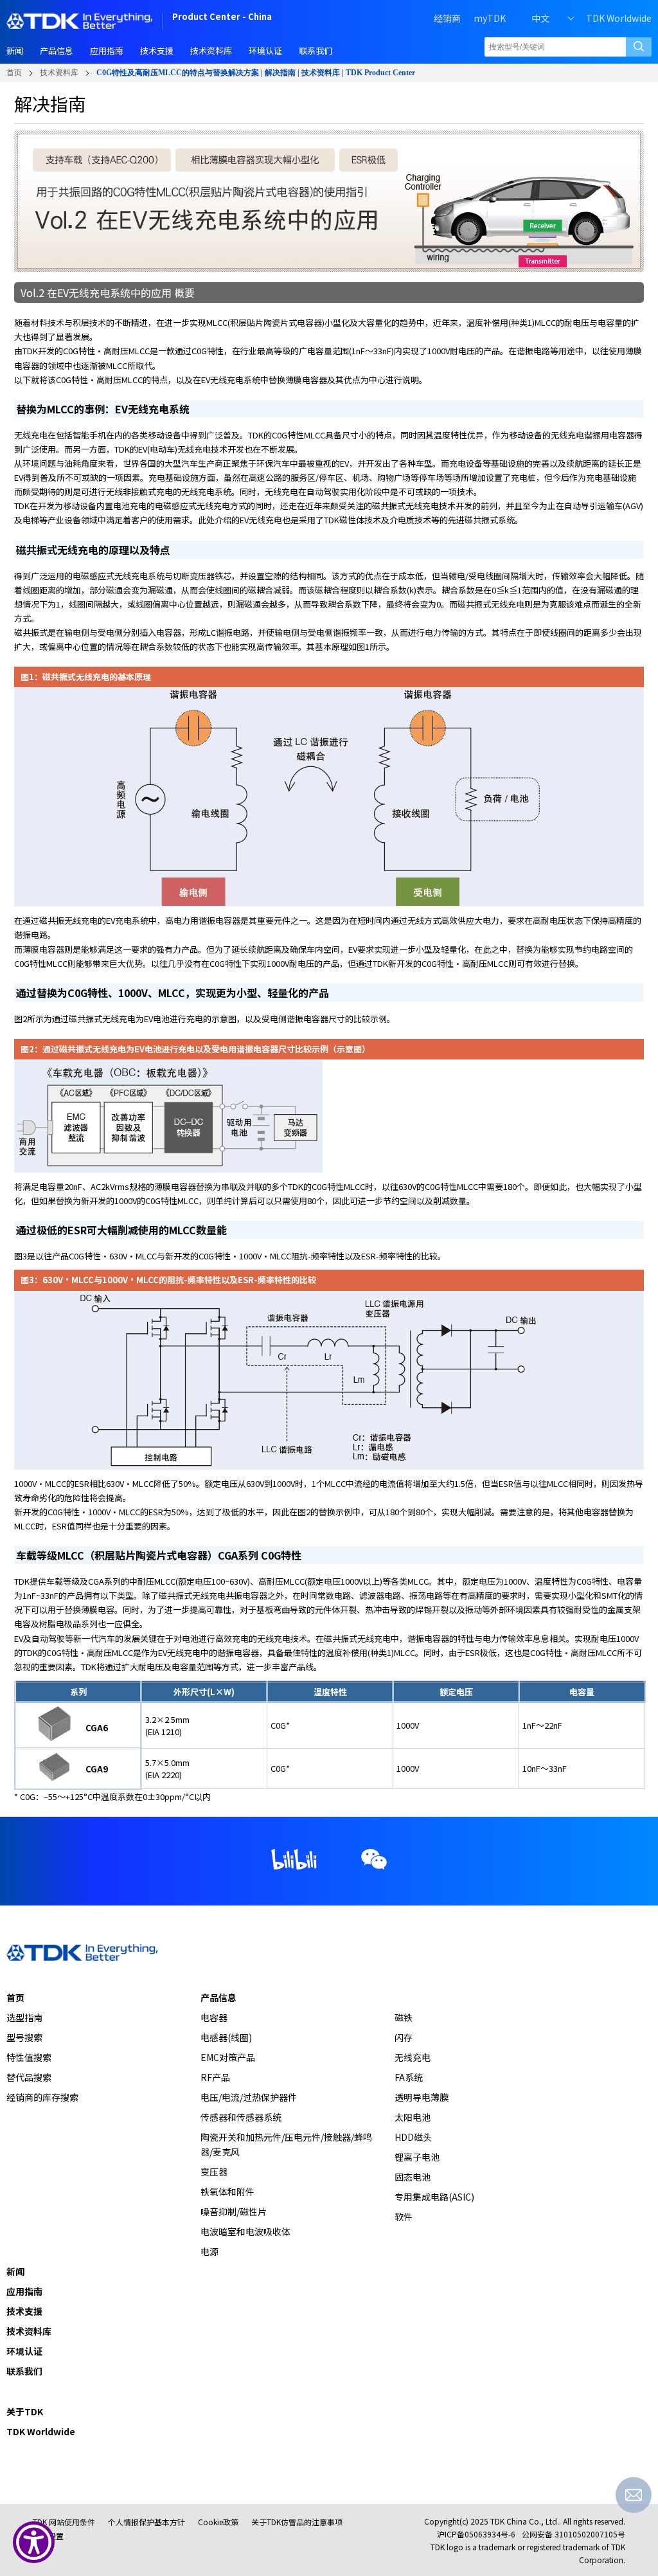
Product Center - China (222, 18)
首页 (14, 73)
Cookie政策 (218, 2522)
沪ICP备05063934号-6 (476, 2534)
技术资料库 (59, 73)
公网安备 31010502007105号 (574, 2534)
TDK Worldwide (619, 18)
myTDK (490, 18)
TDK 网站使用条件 (64, 2522)
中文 (540, 18)
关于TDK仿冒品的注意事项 (297, 2522)
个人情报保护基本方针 (147, 2522)
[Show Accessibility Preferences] (34, 2542)
